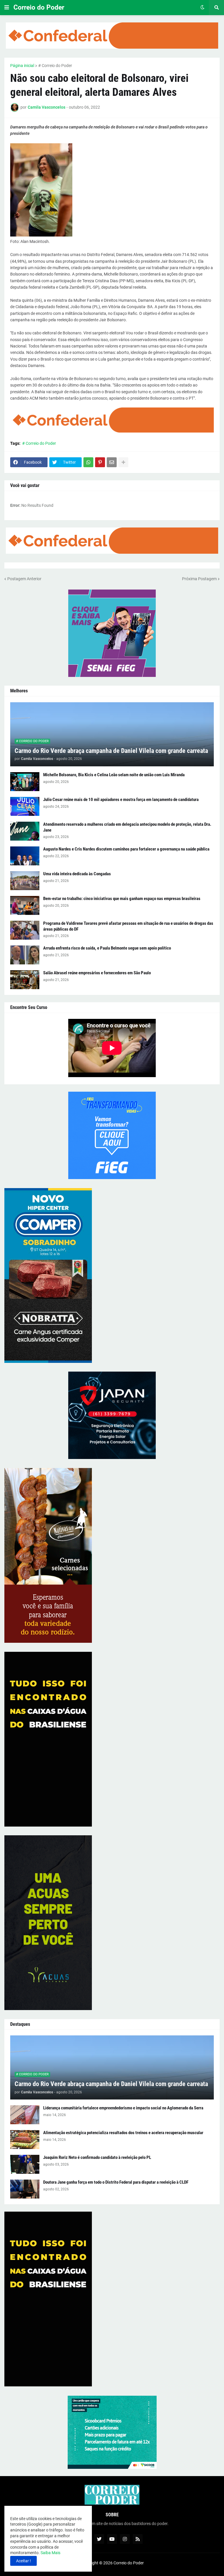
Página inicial (22, 66)
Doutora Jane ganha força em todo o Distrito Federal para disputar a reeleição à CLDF (116, 2182)
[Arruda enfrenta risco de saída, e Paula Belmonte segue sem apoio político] (25, 955)
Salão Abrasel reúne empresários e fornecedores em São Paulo (97, 973)
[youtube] (112, 2539)
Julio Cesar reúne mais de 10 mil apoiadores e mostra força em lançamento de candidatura (121, 800)
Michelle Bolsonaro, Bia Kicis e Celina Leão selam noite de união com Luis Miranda (114, 775)
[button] (7, 8)
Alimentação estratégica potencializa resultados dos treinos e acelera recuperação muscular (123, 2133)
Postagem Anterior (24, 579)
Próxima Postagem (199, 579)
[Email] (112, 462)
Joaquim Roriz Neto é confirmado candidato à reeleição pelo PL (97, 2157)
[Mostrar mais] (123, 462)
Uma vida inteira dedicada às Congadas (77, 874)
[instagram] (125, 2539)
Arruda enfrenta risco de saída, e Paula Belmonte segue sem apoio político (107, 948)
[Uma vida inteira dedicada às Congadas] (25, 881)
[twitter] (99, 2539)
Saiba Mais (50, 2553)
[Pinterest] (100, 462)
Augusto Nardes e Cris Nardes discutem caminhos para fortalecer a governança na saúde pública (126, 849)
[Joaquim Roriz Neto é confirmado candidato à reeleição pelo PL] (25, 2164)
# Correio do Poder (55, 66)
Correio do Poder (39, 7)
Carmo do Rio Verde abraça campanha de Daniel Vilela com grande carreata (111, 751)
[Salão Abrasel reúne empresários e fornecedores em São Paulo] (25, 980)
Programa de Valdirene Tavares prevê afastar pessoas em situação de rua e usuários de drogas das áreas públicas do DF (128, 926)
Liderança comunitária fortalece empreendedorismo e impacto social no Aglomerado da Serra (123, 2108)
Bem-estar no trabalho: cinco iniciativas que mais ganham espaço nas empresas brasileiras (122, 899)
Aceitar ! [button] (23, 2561)
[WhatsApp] (88, 462)
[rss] (138, 2539)
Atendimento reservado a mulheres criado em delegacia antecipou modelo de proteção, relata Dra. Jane (127, 827)
